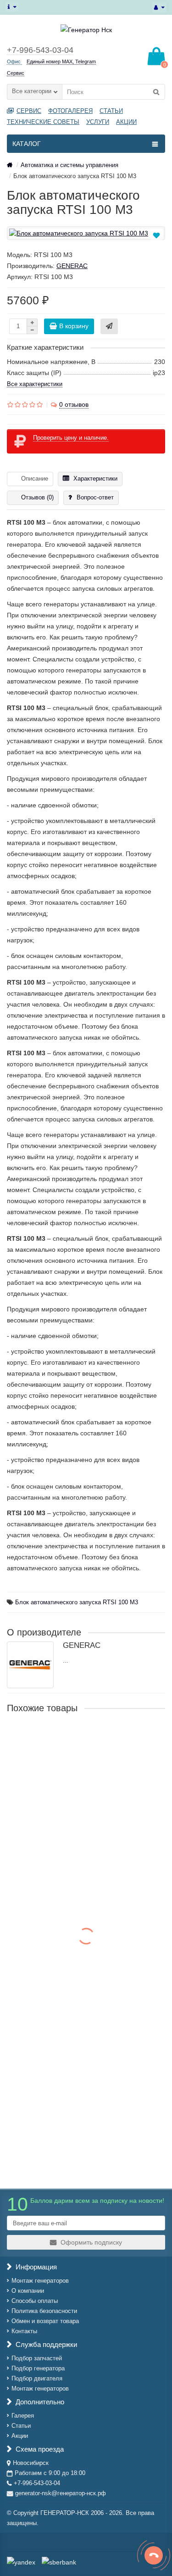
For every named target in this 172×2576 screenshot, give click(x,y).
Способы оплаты (35, 2301)
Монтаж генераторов (40, 2281)
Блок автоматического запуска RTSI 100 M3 (77, 1602)
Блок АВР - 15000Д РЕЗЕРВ (51, 1843)
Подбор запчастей (37, 2358)
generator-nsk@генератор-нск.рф (61, 2493)
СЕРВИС (29, 111)
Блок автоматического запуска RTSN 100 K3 (77, 1738)
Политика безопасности (44, 2311)
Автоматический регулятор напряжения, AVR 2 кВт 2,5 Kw (81, 1973)
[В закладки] (156, 235)
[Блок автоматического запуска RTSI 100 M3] (86, 233)
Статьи (21, 2426)
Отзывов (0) (37, 497)
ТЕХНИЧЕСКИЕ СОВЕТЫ (43, 122)
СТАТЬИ (111, 111)
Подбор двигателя (37, 2378)
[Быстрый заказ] (109, 326)
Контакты (24, 2331)
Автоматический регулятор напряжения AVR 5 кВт (86, 2093)
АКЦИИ (126, 122)
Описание (35, 479)
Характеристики (95, 479)
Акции (20, 2436)
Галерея (23, 2416)
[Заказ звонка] (154, 2555)
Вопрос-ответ (95, 497)
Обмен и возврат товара (45, 2321)
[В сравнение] (157, 246)
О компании (28, 2291)
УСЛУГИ (98, 122)
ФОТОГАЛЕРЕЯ (70, 111)
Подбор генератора (38, 2368)
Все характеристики (35, 384)
